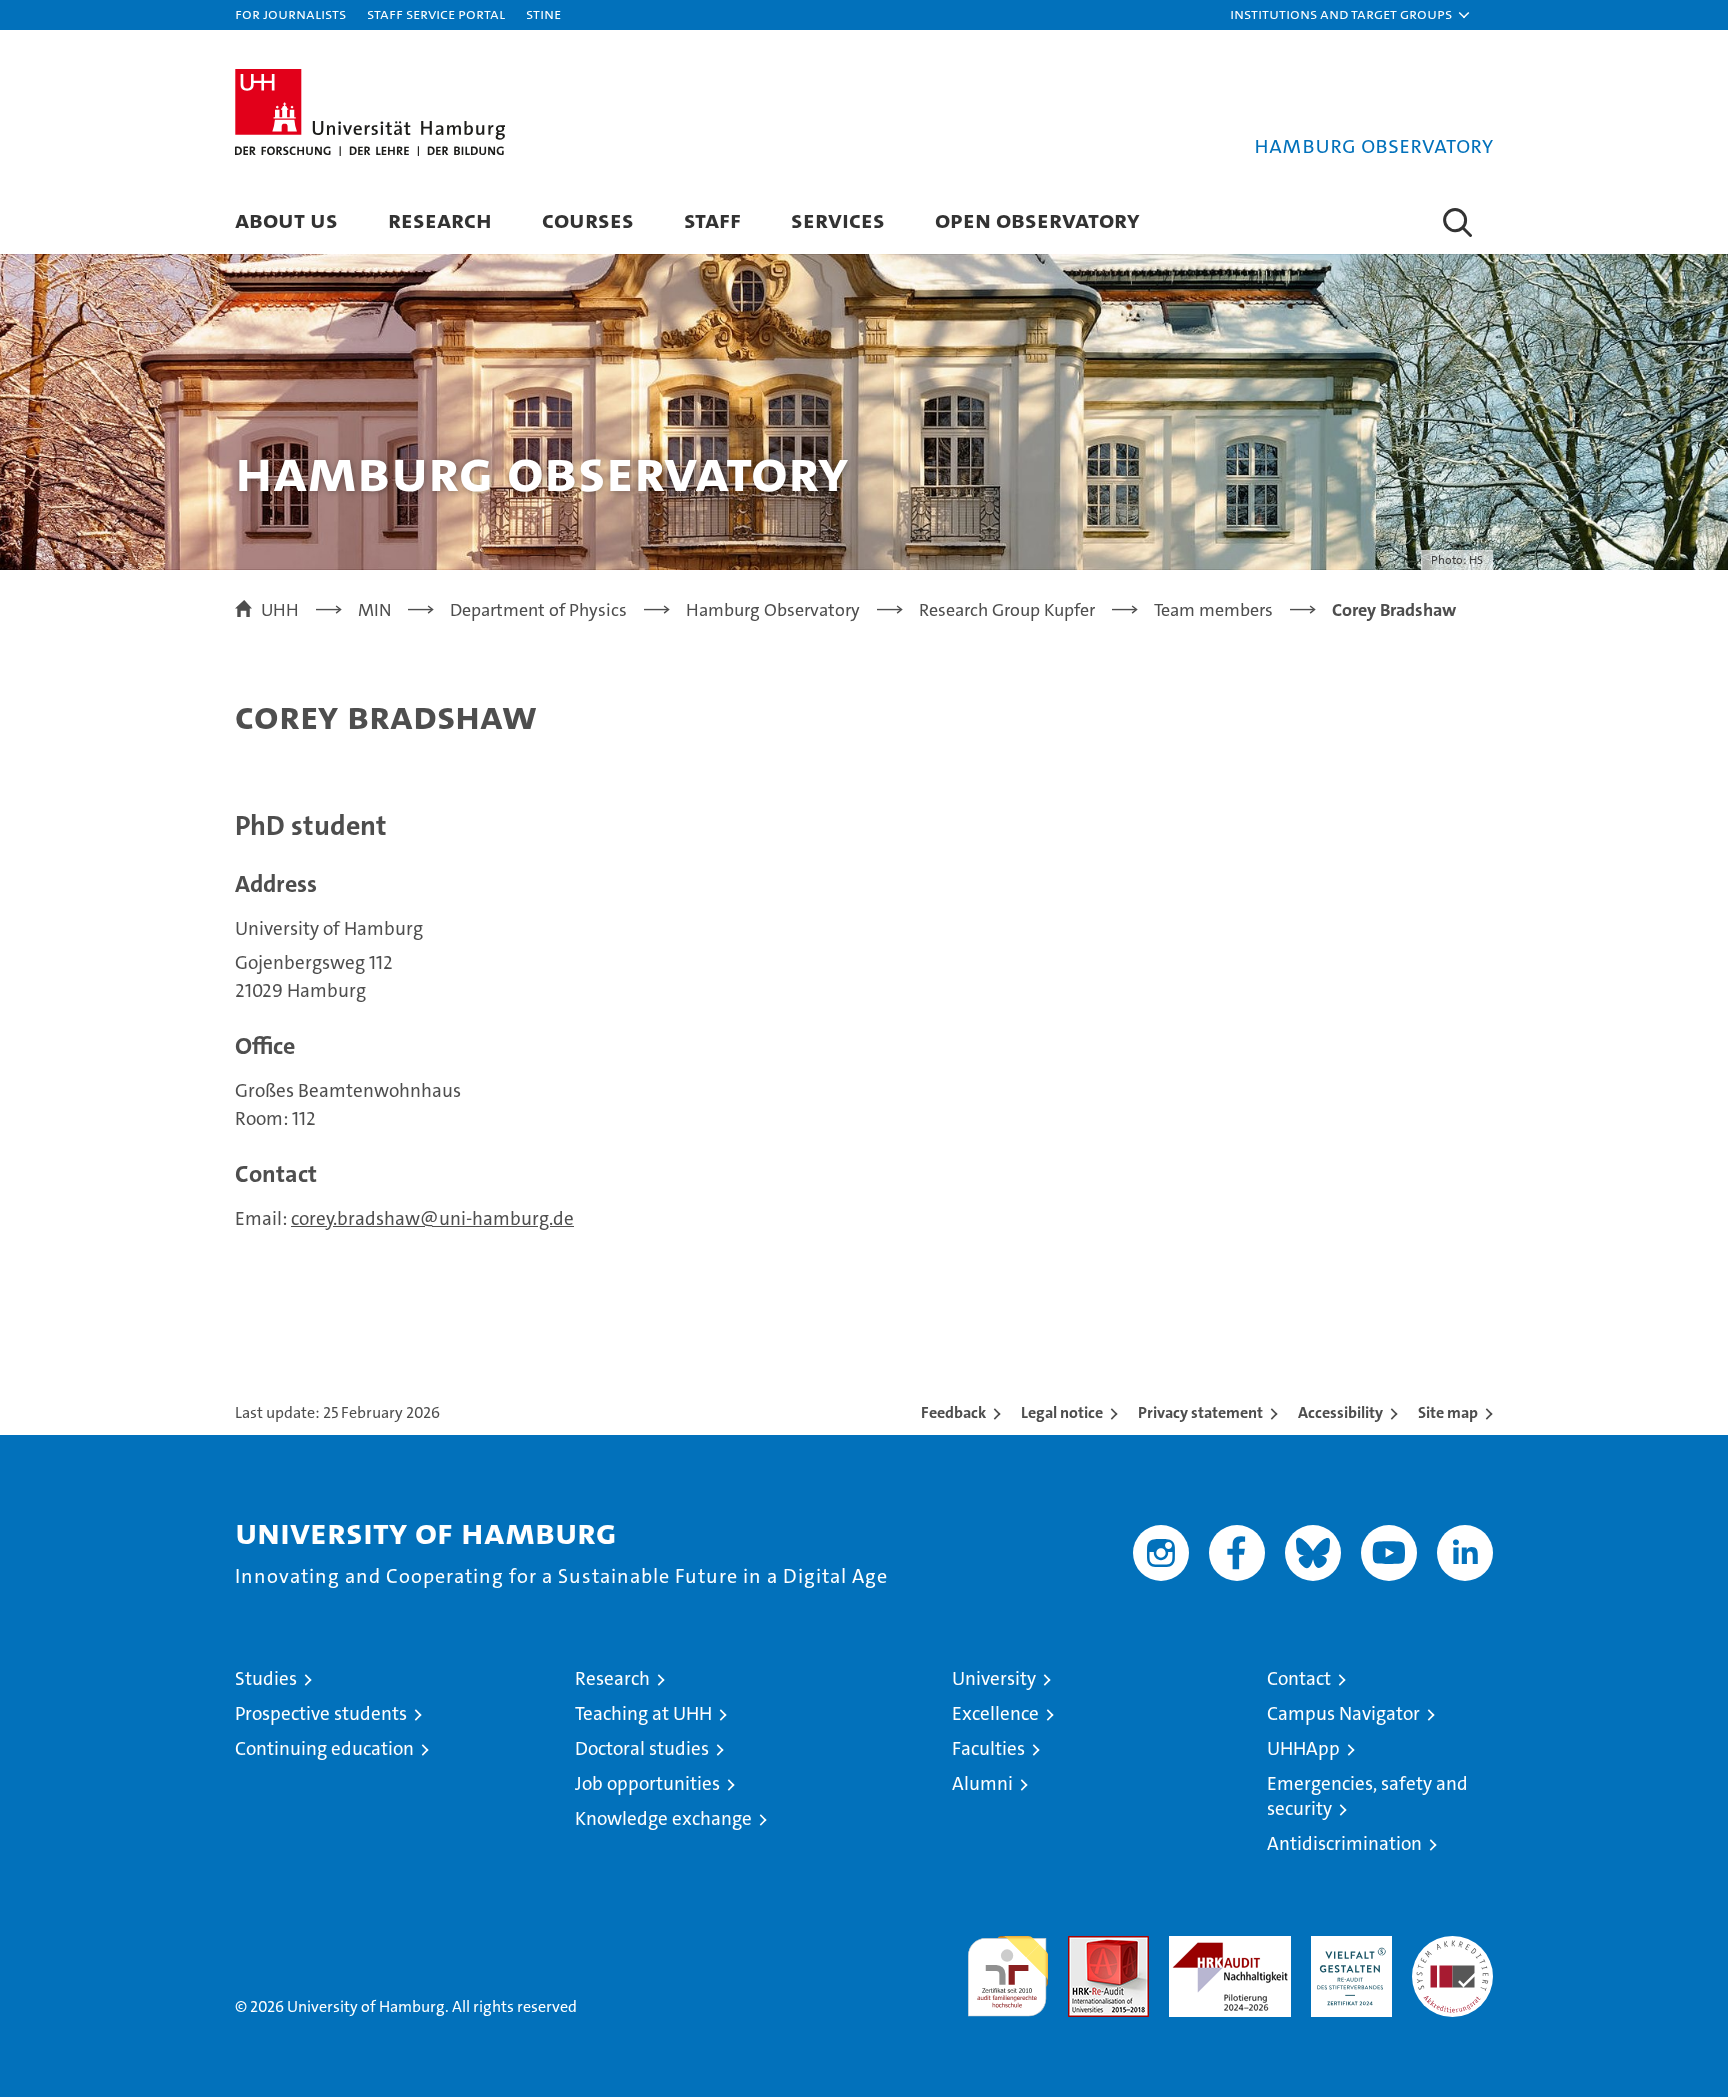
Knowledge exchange (663, 1818)
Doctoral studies (642, 1748)
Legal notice (1062, 1412)
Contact (1299, 1678)
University (994, 1678)
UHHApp (1303, 1748)
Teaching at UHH (643, 1713)
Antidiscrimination (1344, 1843)
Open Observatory (1037, 219)
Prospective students (321, 1713)
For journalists (290, 13)
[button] (1351, 15)
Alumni (982, 1783)
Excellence (995, 1713)
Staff (712, 219)
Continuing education (324, 1748)
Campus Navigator (1343, 1713)
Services (838, 219)
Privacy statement (1200, 1412)
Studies (266, 1678)
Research (440, 219)
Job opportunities (647, 1783)
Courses (588, 219)
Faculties (988, 1748)
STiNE (543, 13)
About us (286, 219)
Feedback (953, 1412)
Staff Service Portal (436, 13)
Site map (1448, 1412)
